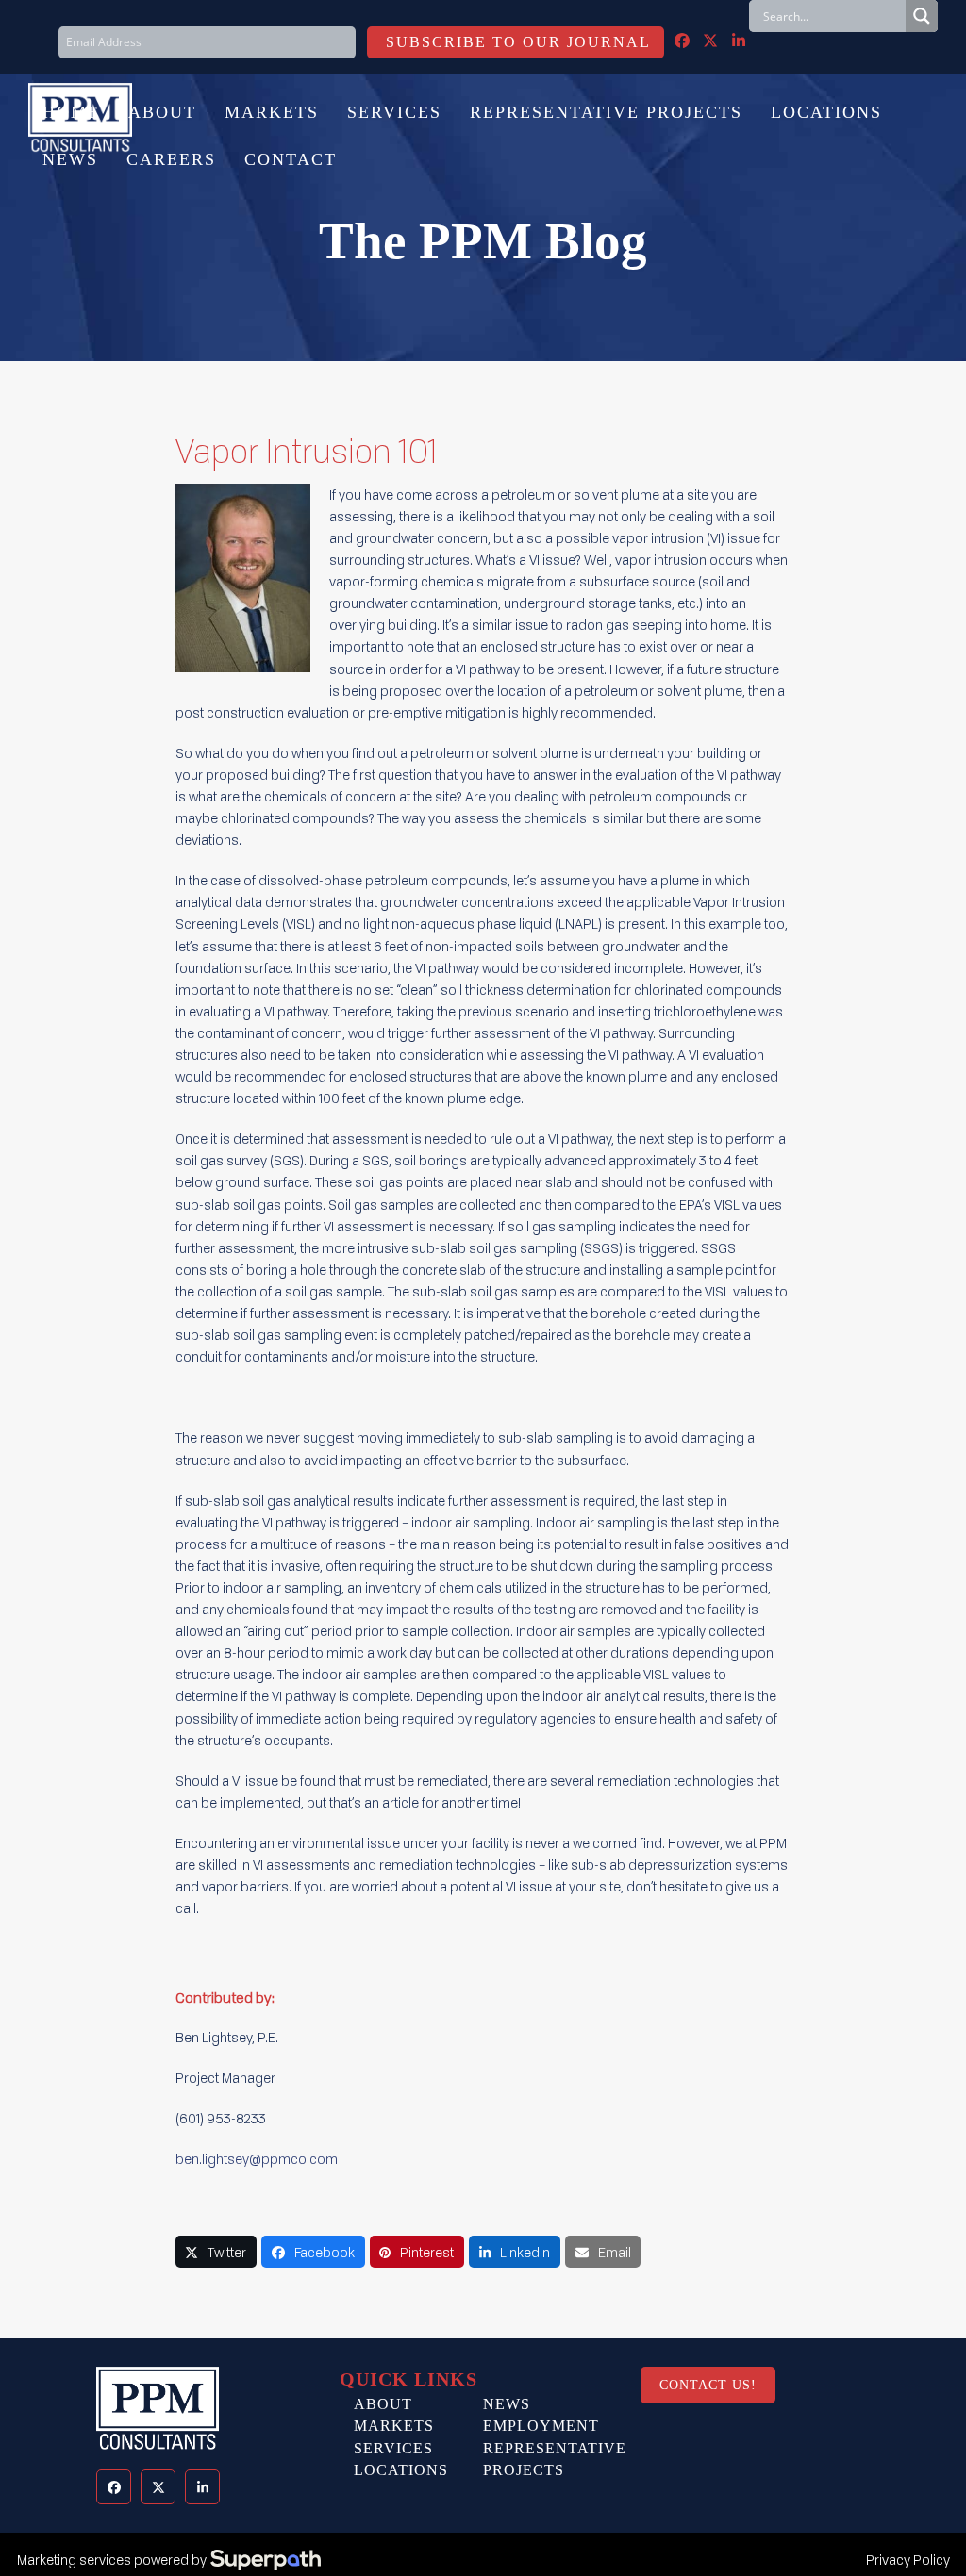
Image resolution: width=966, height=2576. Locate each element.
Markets (394, 2426)
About (383, 2404)
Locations (401, 2470)
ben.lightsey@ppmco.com (257, 2159)
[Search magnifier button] (922, 16)
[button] (217, 2252)
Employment (541, 2426)
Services (393, 2448)
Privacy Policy (908, 2559)
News (507, 2404)
